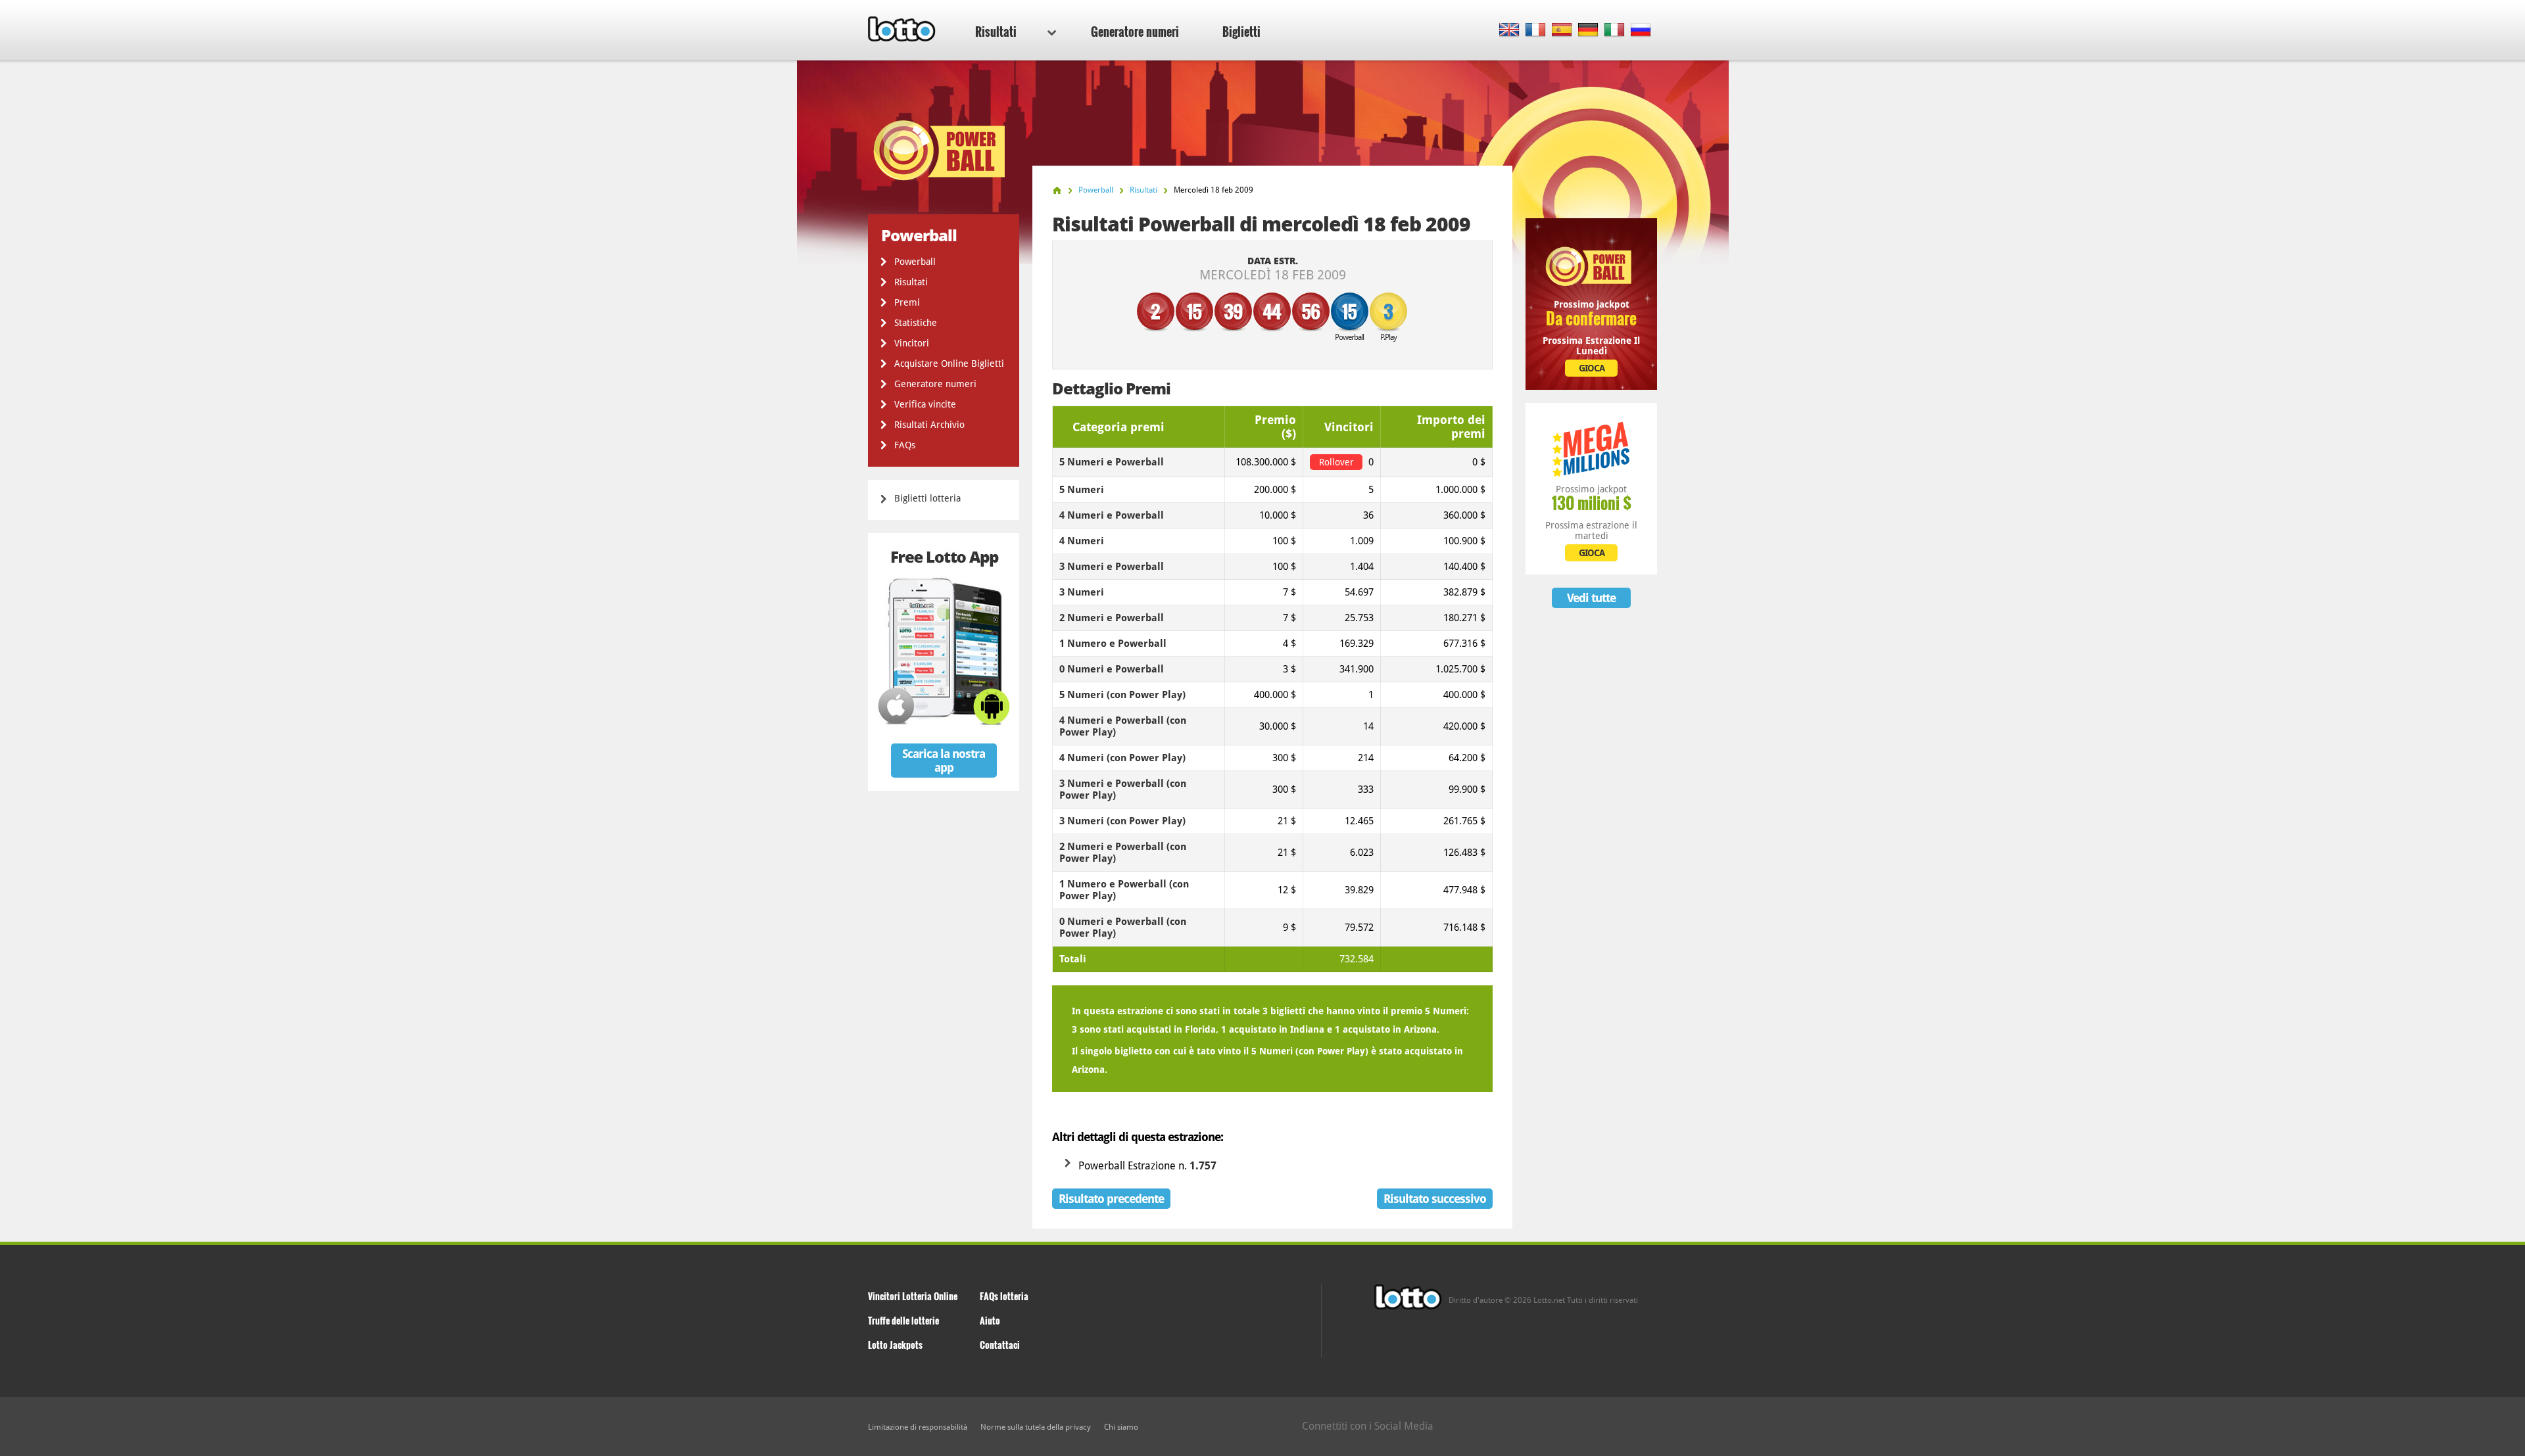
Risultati (996, 32)
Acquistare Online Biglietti (949, 364)
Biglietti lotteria (927, 498)
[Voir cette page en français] (1536, 31)
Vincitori (912, 343)
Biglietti (1241, 32)
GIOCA (1592, 368)
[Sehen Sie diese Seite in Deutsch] (1588, 31)
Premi (907, 302)
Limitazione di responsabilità (918, 1427)
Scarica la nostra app (944, 761)
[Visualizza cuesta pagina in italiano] (1615, 31)
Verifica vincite (925, 404)
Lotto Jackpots (895, 1345)
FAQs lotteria (1004, 1296)
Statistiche (916, 323)
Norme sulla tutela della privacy (1036, 1427)
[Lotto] (1057, 190)
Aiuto (990, 1320)
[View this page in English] (1509, 31)
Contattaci (1000, 1345)
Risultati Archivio (929, 425)
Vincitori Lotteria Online (913, 1296)
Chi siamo (1121, 1427)
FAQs (905, 445)
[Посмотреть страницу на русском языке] (1641, 31)
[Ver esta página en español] (1562, 31)
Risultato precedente (1111, 1199)
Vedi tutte (1591, 598)
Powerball (915, 262)
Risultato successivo (1435, 1199)
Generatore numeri (1135, 32)
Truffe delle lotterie (903, 1320)
